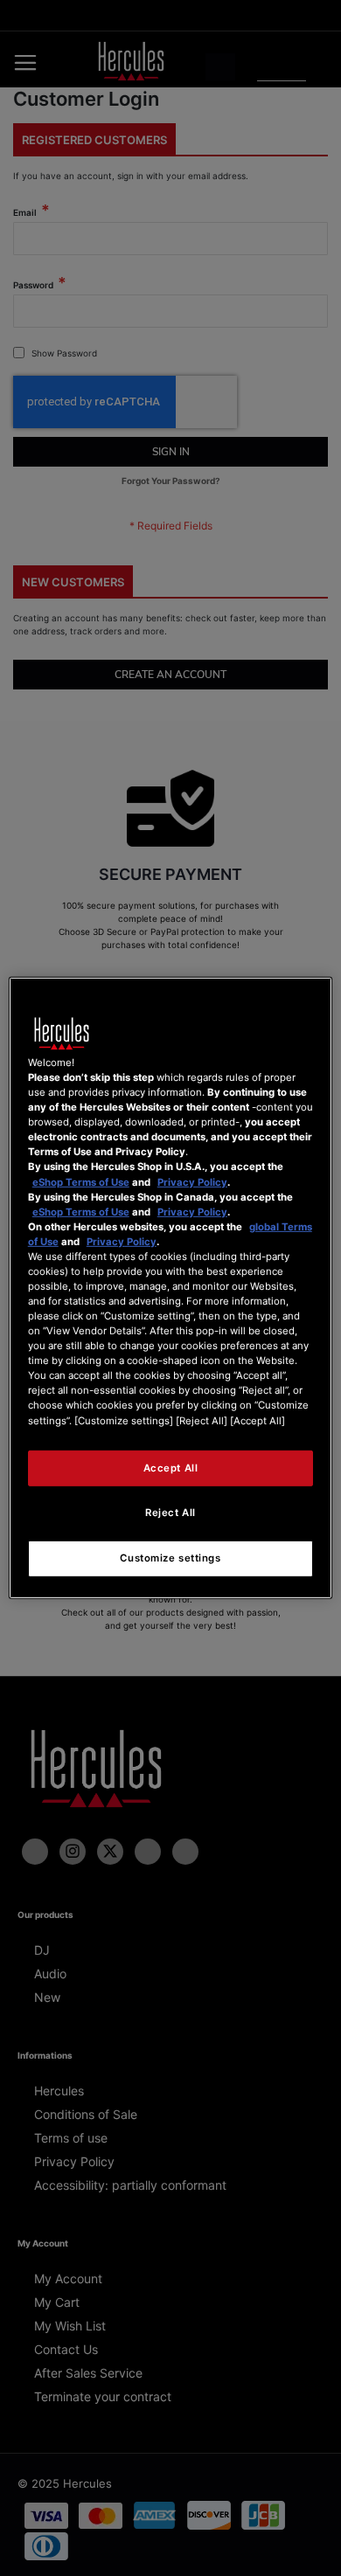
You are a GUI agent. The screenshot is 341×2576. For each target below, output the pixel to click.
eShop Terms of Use (81, 1181)
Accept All (171, 1467)
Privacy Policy (192, 1181)
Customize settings (170, 1558)
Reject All (170, 1513)
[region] (171, 1288)
